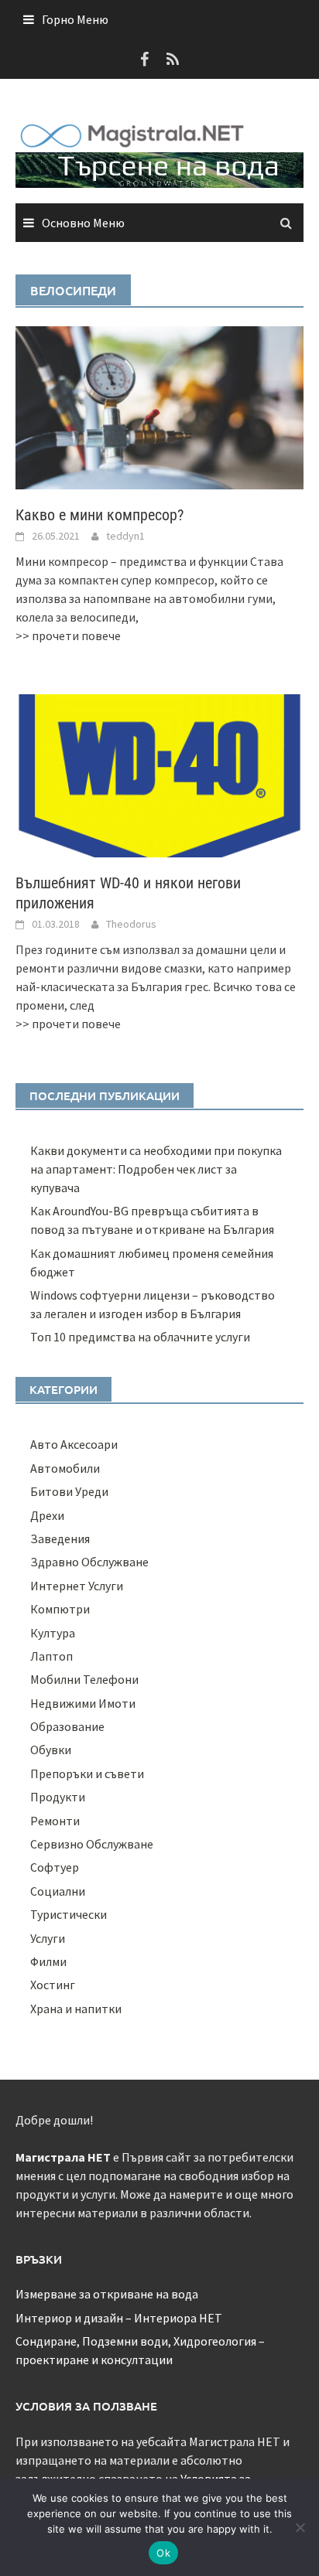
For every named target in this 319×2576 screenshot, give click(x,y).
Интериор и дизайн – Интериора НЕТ (119, 2318)
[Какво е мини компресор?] (159, 406)
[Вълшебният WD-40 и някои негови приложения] (159, 774)
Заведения (60, 1538)
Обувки (51, 1750)
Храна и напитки (76, 2009)
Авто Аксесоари (74, 1444)
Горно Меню (75, 19)
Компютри (60, 1609)
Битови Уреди (69, 1491)
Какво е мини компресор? (99, 515)
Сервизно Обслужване (92, 1844)
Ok (163, 2553)
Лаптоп (51, 1656)
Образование (67, 1726)
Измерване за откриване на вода (107, 2294)
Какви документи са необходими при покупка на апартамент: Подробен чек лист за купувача (156, 1169)
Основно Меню (83, 223)
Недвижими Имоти (83, 1703)
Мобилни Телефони (84, 1679)
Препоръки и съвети (87, 1774)
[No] (300, 2527)
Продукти (58, 1797)
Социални (58, 1891)
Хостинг (53, 1985)
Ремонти (55, 1821)
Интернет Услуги (77, 1586)
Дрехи (47, 1515)
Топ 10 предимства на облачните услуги (140, 1337)
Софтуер (55, 1867)
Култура (53, 1633)
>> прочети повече (68, 635)
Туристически (69, 1914)
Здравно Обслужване (89, 1562)
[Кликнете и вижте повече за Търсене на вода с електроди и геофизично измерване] (159, 169)
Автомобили (65, 1468)
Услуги (48, 1938)
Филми (48, 1961)
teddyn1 (125, 536)
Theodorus (131, 924)
